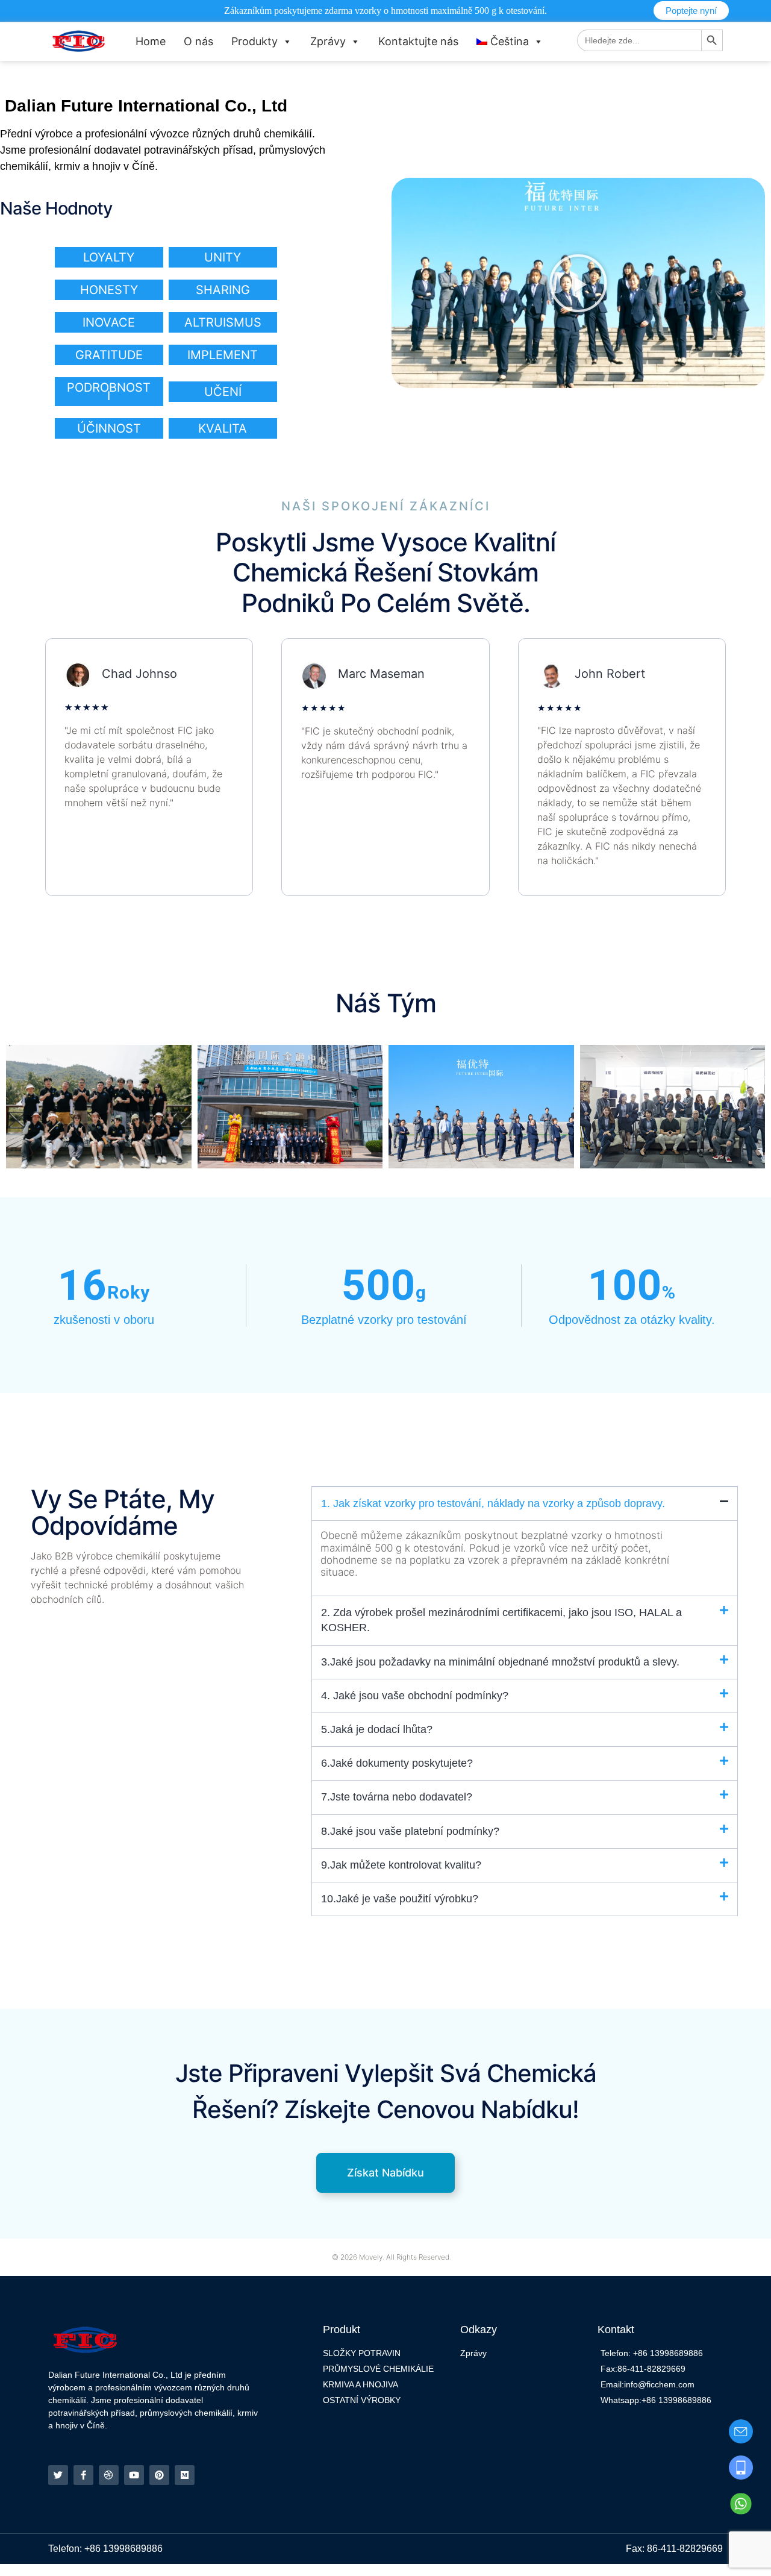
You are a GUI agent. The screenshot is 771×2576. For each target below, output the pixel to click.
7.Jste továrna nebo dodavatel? (397, 1797)
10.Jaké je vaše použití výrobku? (400, 1899)
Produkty (254, 41)
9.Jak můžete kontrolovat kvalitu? (401, 1865)
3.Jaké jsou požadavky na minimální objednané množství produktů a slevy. (500, 1662)
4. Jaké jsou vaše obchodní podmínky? (415, 1696)
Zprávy (328, 41)
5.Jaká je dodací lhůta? (377, 1729)
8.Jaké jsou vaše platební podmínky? (410, 1831)
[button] (578, 283)
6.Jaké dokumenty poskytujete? (397, 1763)
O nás (198, 41)
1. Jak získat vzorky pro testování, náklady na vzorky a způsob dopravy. (493, 1503)
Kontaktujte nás (418, 41)
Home (151, 41)
